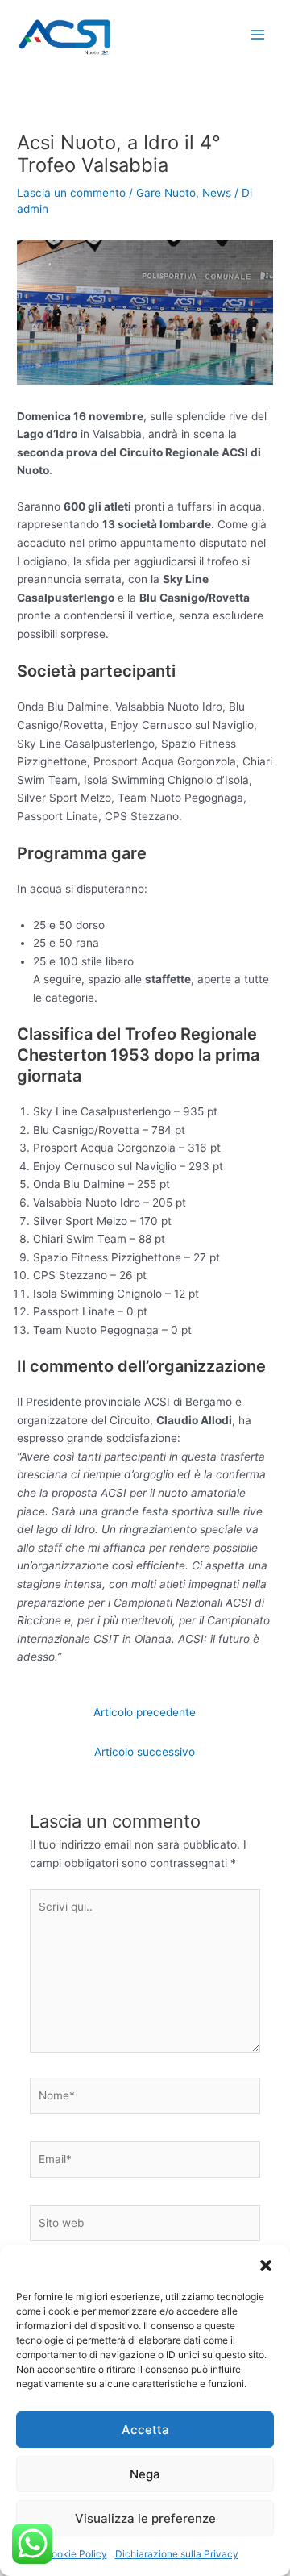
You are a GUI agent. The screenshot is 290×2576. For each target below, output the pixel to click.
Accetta (145, 2430)
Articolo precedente (145, 1712)
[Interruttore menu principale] (258, 35)
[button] (266, 2265)
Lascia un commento (71, 193)
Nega (145, 2474)
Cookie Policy (76, 2554)
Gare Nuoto (166, 193)
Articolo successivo (145, 1752)
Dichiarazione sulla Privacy (177, 2554)
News (217, 193)
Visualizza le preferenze (145, 2518)
